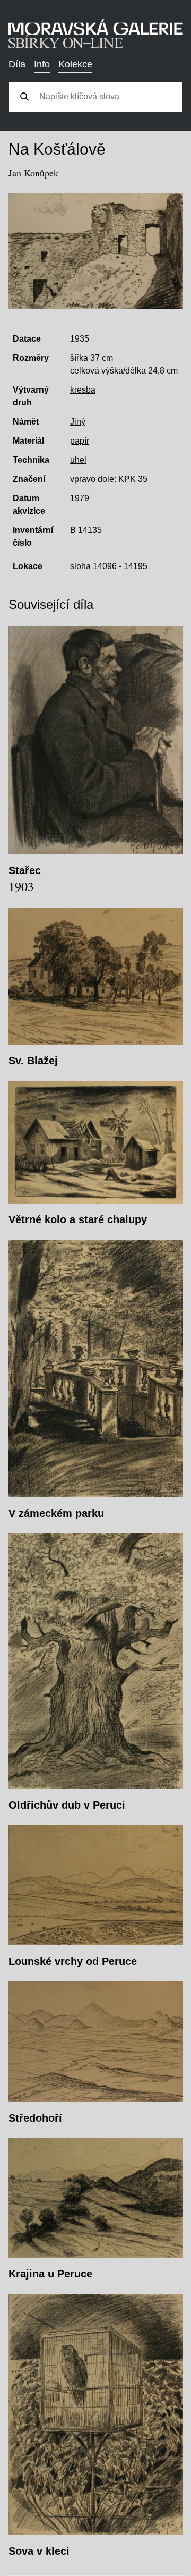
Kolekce (75, 64)
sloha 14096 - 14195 (109, 566)
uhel (78, 460)
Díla (17, 64)
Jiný (78, 422)
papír (80, 441)
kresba (83, 390)
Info (42, 64)
